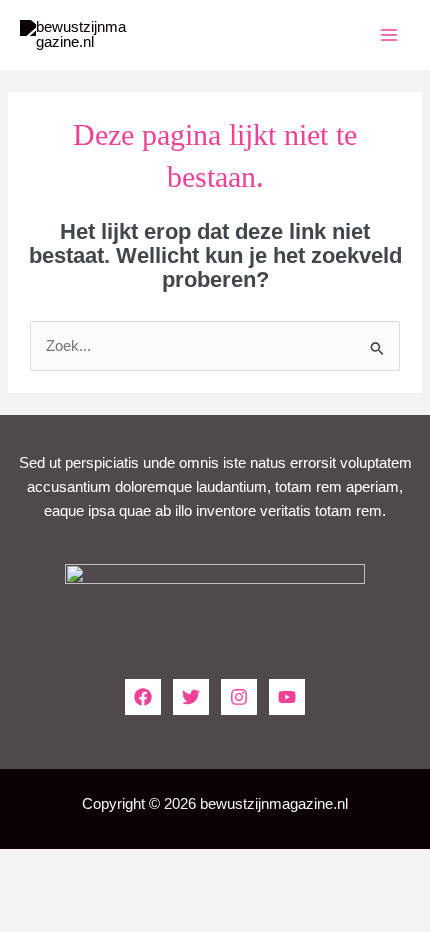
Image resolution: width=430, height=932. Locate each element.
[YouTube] (287, 697)
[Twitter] (191, 697)
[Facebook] (143, 697)
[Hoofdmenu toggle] (389, 35)
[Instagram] (239, 697)
